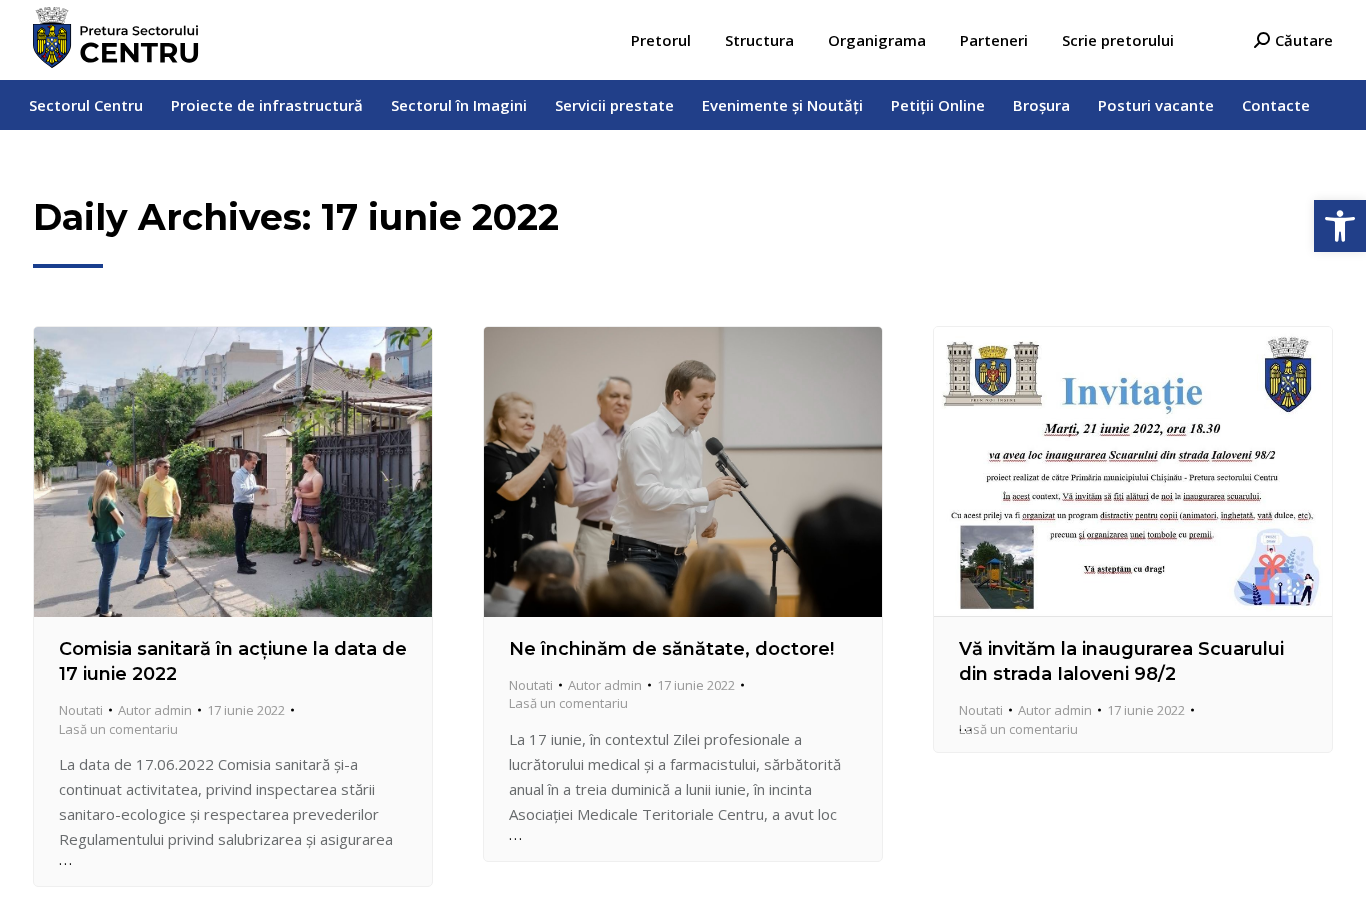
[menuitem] (661, 40)
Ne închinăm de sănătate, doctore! (671, 649)
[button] (1340, 226)
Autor (155, 710)
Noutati (81, 710)
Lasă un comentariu (118, 729)
